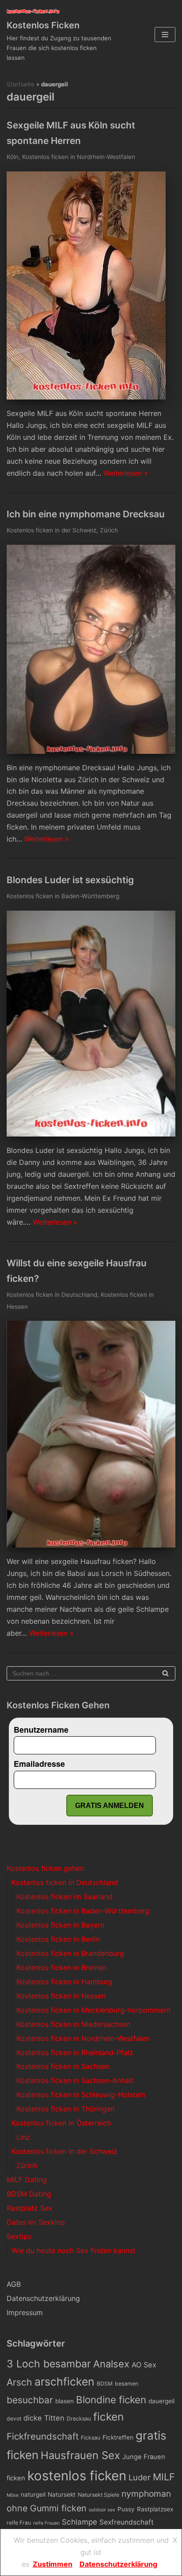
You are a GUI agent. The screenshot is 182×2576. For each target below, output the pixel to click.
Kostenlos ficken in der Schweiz (51, 530)
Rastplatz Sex (30, 2208)
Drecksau (79, 2419)
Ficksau (91, 2438)
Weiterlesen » (126, 473)
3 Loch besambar (49, 2364)
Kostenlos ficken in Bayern (60, 1925)
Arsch (19, 2382)
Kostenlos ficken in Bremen (61, 1967)
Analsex (111, 2364)
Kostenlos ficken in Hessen (61, 1996)
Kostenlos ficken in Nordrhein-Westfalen (79, 157)
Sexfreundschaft (127, 2522)
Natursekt (62, 2495)
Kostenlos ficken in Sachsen (63, 2066)
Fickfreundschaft (43, 2436)
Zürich (109, 530)
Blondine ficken (111, 2399)
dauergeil (161, 2401)
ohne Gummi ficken (47, 2508)
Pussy (126, 2509)
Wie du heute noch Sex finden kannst (74, 2250)
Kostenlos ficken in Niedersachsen (73, 2024)
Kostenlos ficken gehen (45, 1868)
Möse (13, 2495)
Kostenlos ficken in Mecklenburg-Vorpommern (93, 2010)
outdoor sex (102, 2510)
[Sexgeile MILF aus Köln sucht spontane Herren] (86, 397)
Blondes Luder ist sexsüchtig (70, 880)
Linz (23, 2137)
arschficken (64, 2382)
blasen (64, 2401)
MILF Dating (27, 2180)
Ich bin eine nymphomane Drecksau (86, 514)
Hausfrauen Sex (80, 2455)
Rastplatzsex (155, 2509)
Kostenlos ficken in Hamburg (64, 1982)
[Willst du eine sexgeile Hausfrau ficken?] (91, 1545)
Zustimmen (53, 2564)
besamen (127, 2384)
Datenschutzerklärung (43, 2298)
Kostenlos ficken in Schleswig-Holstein (81, 2095)
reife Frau (19, 2523)
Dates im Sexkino (36, 2222)
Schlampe (80, 2522)
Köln (13, 157)
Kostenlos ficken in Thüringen (65, 2109)
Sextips (19, 2236)
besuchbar (30, 2400)
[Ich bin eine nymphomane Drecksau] (91, 751)
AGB (14, 2284)
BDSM (105, 2384)
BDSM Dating (29, 2194)
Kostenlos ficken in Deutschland (52, 1295)
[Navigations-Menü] (165, 35)
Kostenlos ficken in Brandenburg (70, 1953)
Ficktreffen (118, 2437)
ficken (108, 2417)
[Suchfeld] (165, 1673)
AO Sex (144, 2365)
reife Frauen (46, 2523)
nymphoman (146, 2494)
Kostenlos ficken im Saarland (64, 1897)
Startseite (21, 84)
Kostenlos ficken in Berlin (58, 1939)
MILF (164, 2477)
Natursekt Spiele (99, 2495)
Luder (140, 2477)
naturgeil (33, 2495)
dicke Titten (44, 2418)
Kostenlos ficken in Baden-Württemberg (63, 896)
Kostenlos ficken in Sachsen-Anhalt (75, 2080)
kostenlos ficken (77, 2476)
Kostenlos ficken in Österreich (61, 2123)
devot (14, 2419)
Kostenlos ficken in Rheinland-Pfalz (75, 2052)
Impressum (25, 2312)
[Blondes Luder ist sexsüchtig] (91, 1134)
